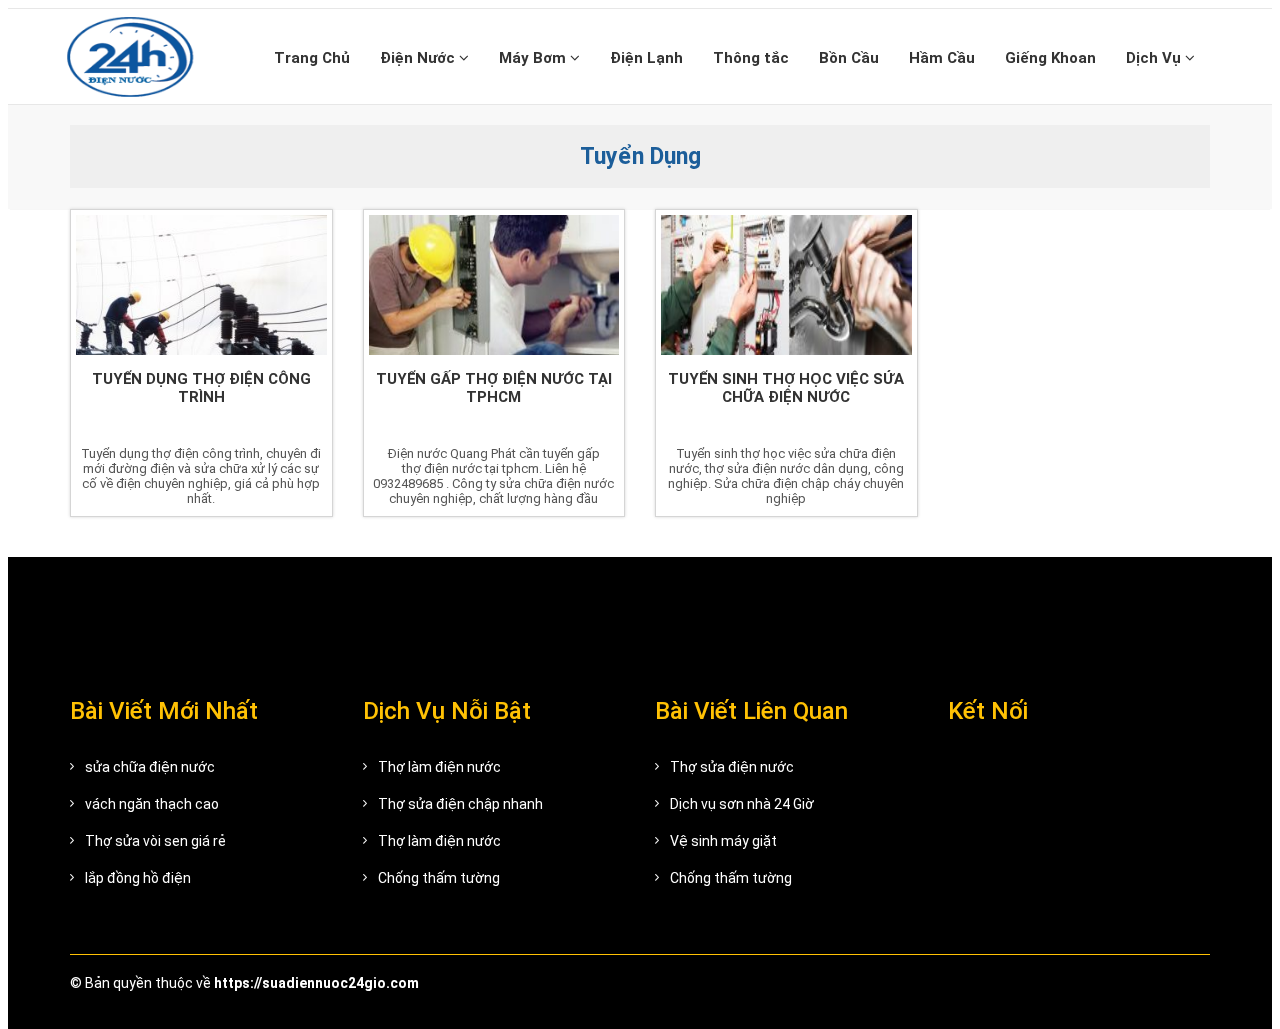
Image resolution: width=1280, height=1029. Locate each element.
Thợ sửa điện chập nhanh (460, 804)
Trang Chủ (312, 58)
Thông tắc (751, 58)
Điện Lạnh (646, 58)
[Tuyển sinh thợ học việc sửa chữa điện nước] (786, 285)
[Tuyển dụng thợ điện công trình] (201, 285)
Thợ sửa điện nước (732, 767)
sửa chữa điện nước (150, 767)
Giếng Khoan (1050, 58)
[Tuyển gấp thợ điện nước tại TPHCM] (494, 285)
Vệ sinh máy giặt (723, 841)
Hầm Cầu (942, 58)
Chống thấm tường (439, 878)
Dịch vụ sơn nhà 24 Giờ (742, 804)
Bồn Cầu (849, 58)
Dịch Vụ (1155, 58)
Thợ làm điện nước (439, 767)
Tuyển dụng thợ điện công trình (201, 388)
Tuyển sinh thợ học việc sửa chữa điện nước (786, 388)
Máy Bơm (534, 58)
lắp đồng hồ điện (138, 878)
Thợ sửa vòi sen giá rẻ (155, 841)
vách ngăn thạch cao (152, 804)
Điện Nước (419, 58)
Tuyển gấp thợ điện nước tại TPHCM (494, 388)
